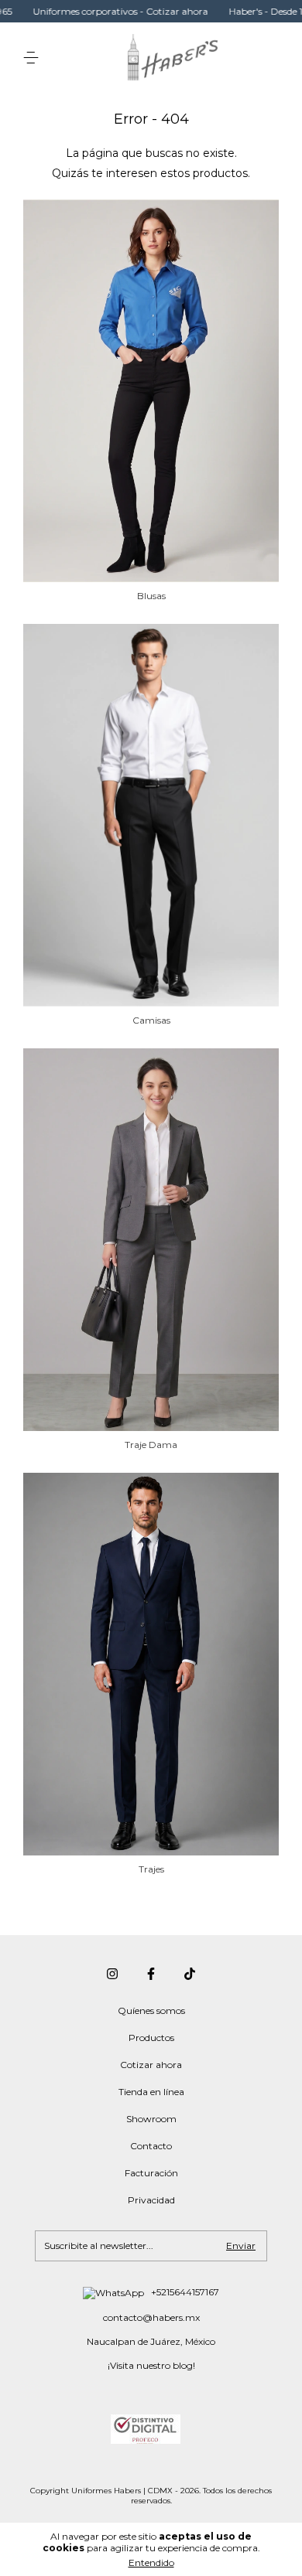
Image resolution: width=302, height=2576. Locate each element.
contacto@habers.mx (151, 2317)
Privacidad (151, 2200)
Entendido (151, 2562)
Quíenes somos (151, 2010)
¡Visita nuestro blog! (151, 2365)
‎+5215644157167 (184, 2292)
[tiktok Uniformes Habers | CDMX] (190, 1974)
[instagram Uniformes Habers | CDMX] (112, 1974)
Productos (151, 2038)
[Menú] (34, 58)
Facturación (151, 2173)
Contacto (151, 2146)
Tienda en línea (151, 2092)
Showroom (151, 2119)
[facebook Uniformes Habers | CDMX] (151, 1974)
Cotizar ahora (151, 2065)
